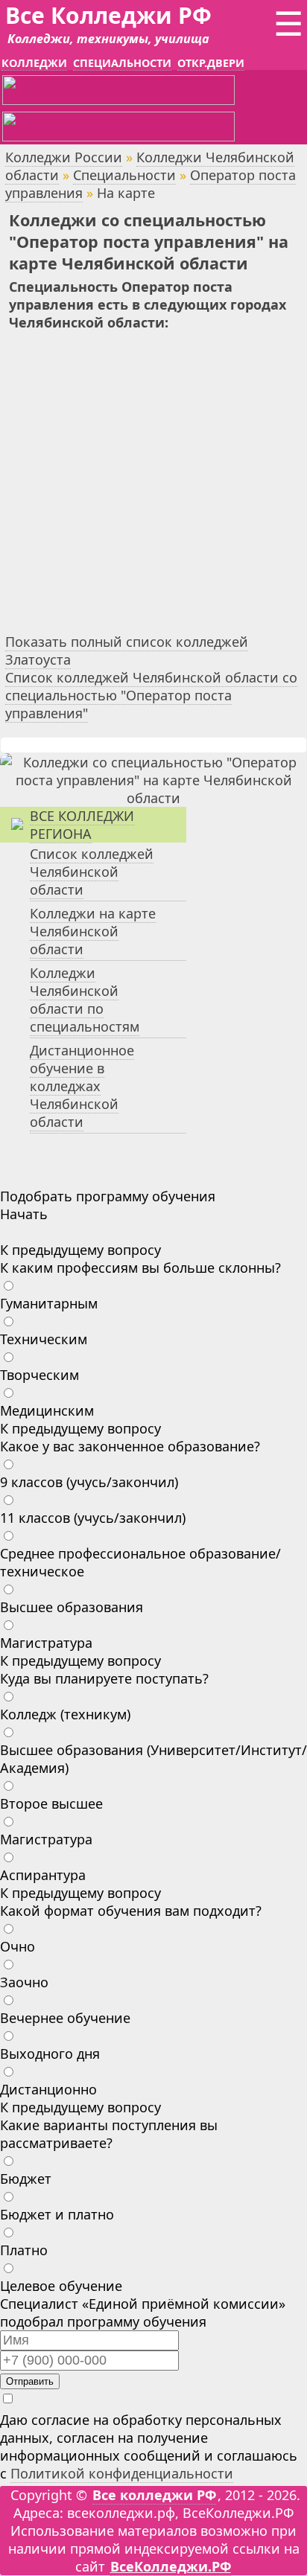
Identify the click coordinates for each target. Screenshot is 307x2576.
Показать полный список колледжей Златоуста (127, 651)
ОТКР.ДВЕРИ (211, 63)
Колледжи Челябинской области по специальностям (85, 1000)
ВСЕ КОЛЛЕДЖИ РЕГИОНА (82, 825)
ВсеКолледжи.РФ (171, 2566)
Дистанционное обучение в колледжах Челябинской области (82, 1086)
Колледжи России (64, 157)
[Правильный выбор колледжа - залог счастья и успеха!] (153, 798)
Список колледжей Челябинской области (92, 872)
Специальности (124, 175)
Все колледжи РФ (154, 2495)
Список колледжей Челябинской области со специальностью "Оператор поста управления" (151, 695)
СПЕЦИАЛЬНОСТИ (122, 63)
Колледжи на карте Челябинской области (93, 931)
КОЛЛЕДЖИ (34, 63)
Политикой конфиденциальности (122, 2473)
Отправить (30, 2381)
